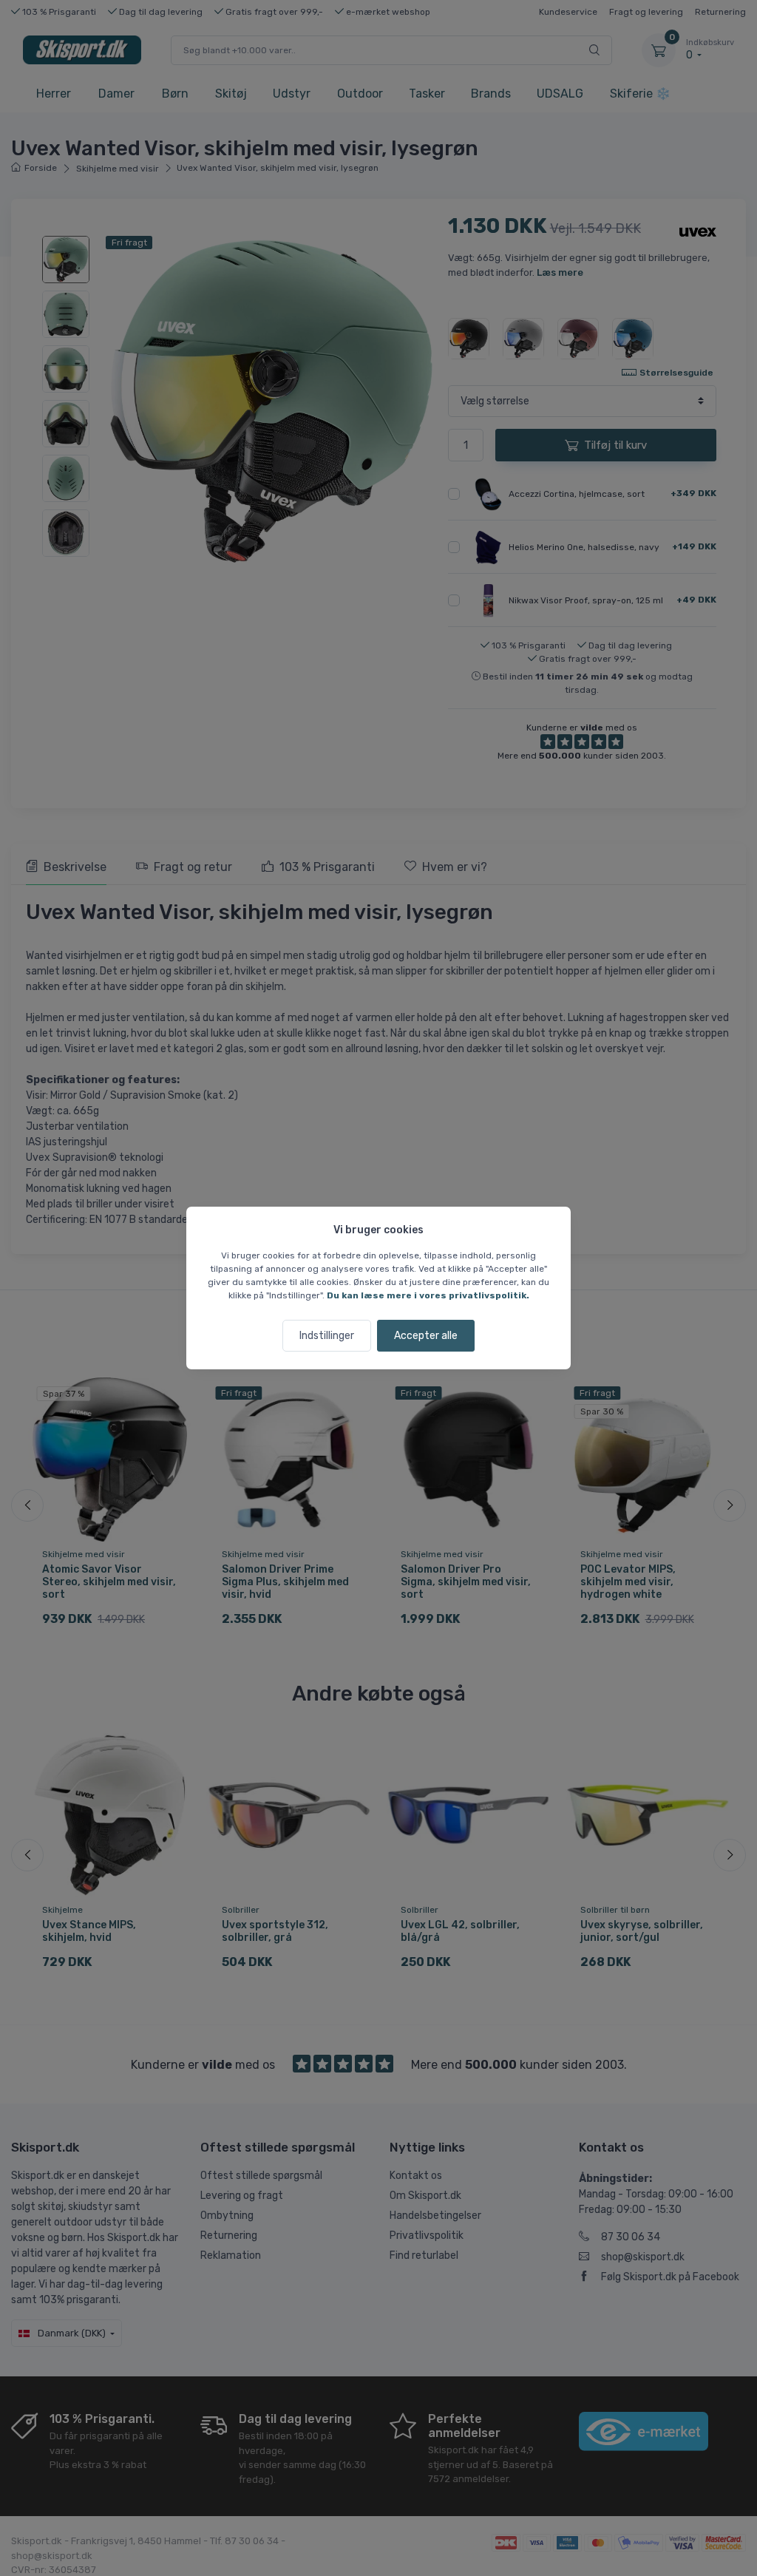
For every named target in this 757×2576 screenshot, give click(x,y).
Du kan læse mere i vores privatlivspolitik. (428, 1295)
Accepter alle (426, 1336)
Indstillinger (327, 1336)
